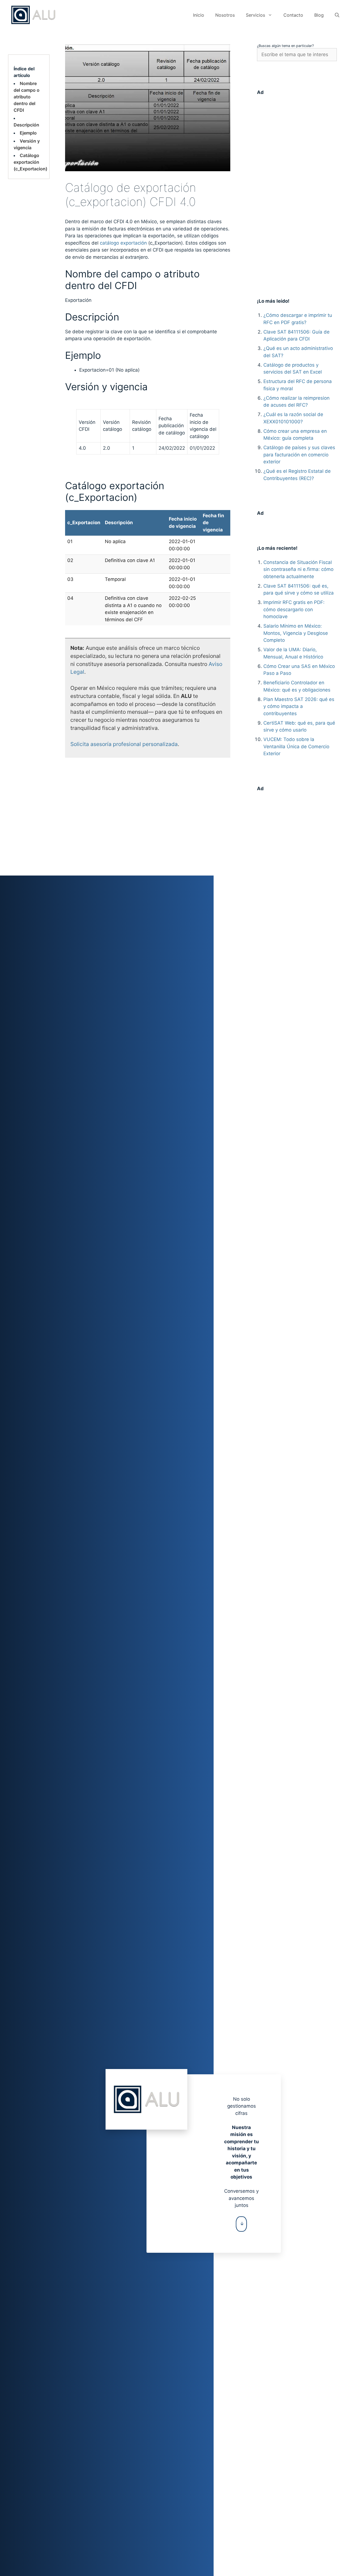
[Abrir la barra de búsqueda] (337, 15)
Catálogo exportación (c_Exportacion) (30, 162)
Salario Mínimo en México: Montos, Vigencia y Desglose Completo (296, 633)
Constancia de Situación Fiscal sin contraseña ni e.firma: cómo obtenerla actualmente (298, 569)
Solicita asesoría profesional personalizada (124, 744)
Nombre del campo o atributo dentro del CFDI (27, 97)
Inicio (199, 15)
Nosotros (225, 15)
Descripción (26, 125)
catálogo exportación (123, 243)
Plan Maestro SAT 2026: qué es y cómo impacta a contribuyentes (299, 706)
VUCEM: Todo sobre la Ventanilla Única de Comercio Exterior (296, 746)
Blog (319, 15)
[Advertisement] (297, 187)
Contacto (293, 15)
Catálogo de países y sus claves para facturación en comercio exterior (299, 455)
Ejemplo (28, 133)
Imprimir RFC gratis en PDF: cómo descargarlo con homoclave (294, 609)
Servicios (255, 15)
